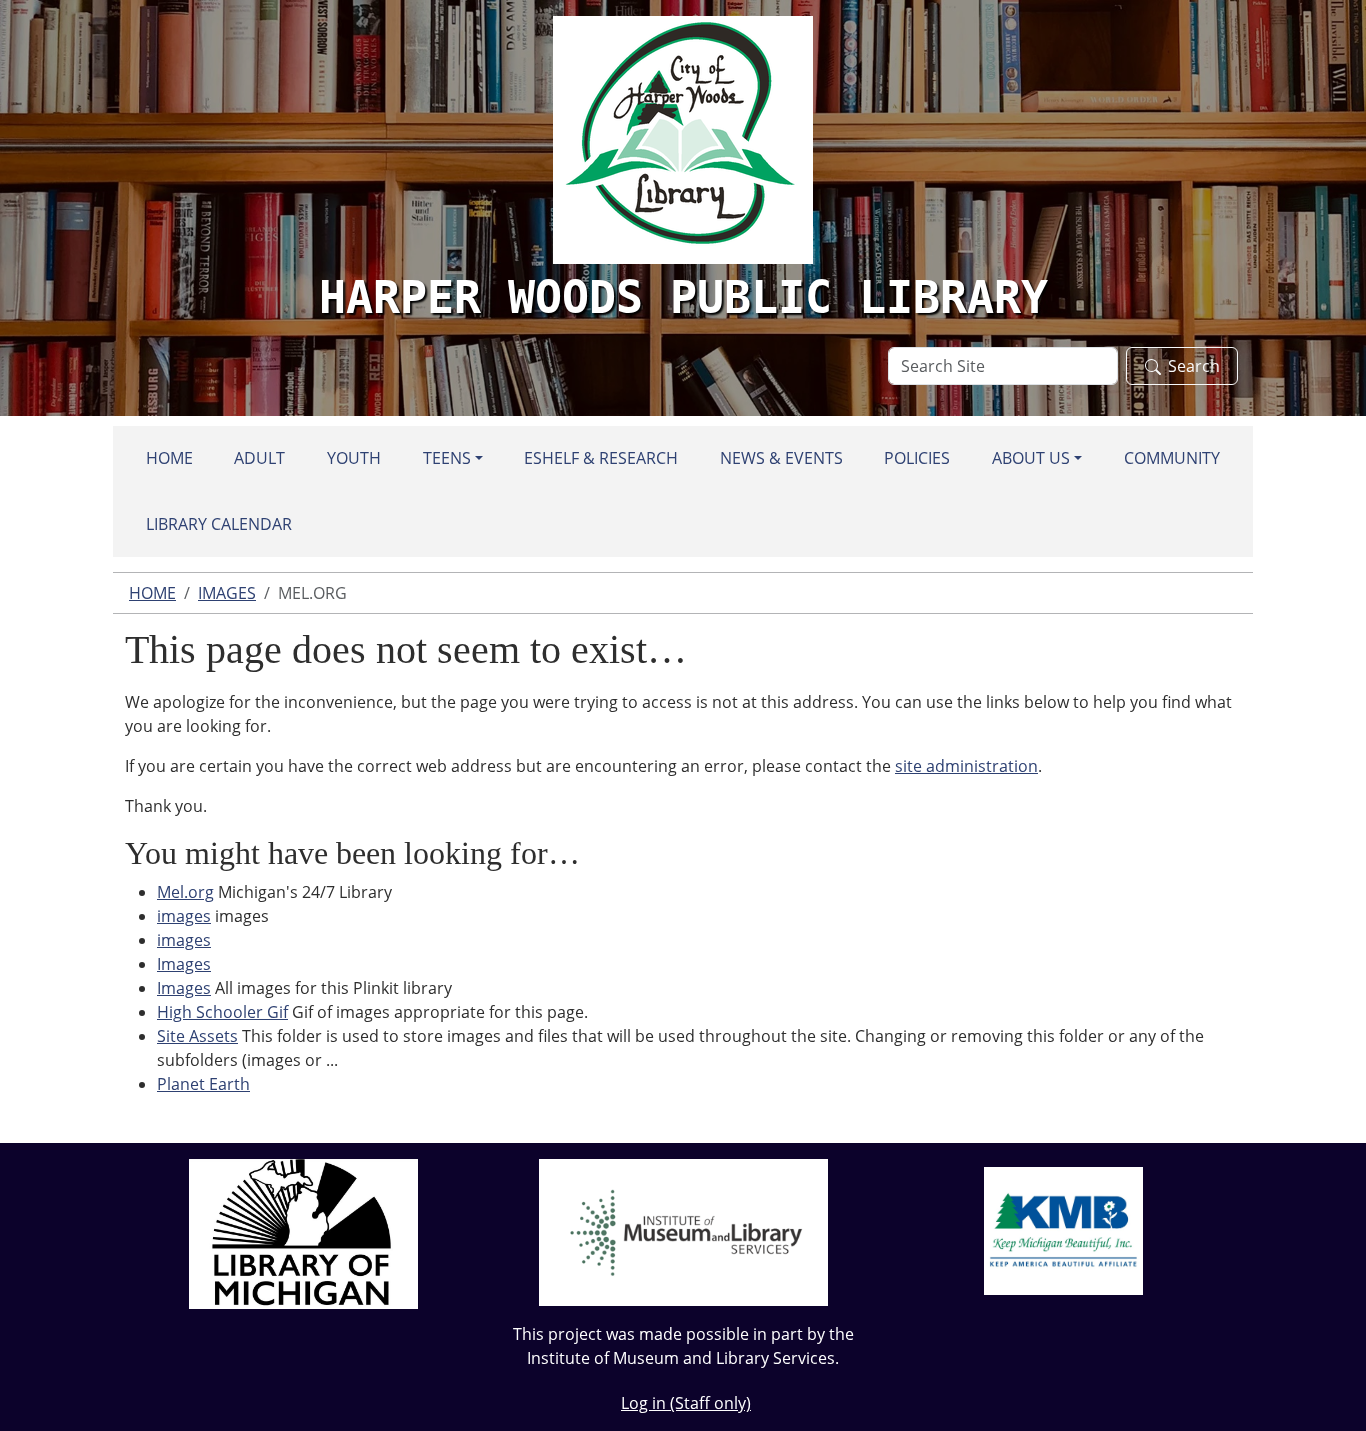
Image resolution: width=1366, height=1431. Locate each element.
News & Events (781, 458)
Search (1194, 366)
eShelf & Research (601, 458)
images (184, 916)
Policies (917, 458)
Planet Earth (203, 1084)
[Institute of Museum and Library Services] (683, 1231)
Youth (354, 458)
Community (1172, 458)
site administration (966, 766)
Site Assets (197, 1036)
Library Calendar (219, 524)
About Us (1031, 458)
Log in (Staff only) (686, 1403)
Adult (259, 458)
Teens (447, 458)
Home (169, 458)
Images (227, 593)
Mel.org (185, 892)
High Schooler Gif (222, 1012)
